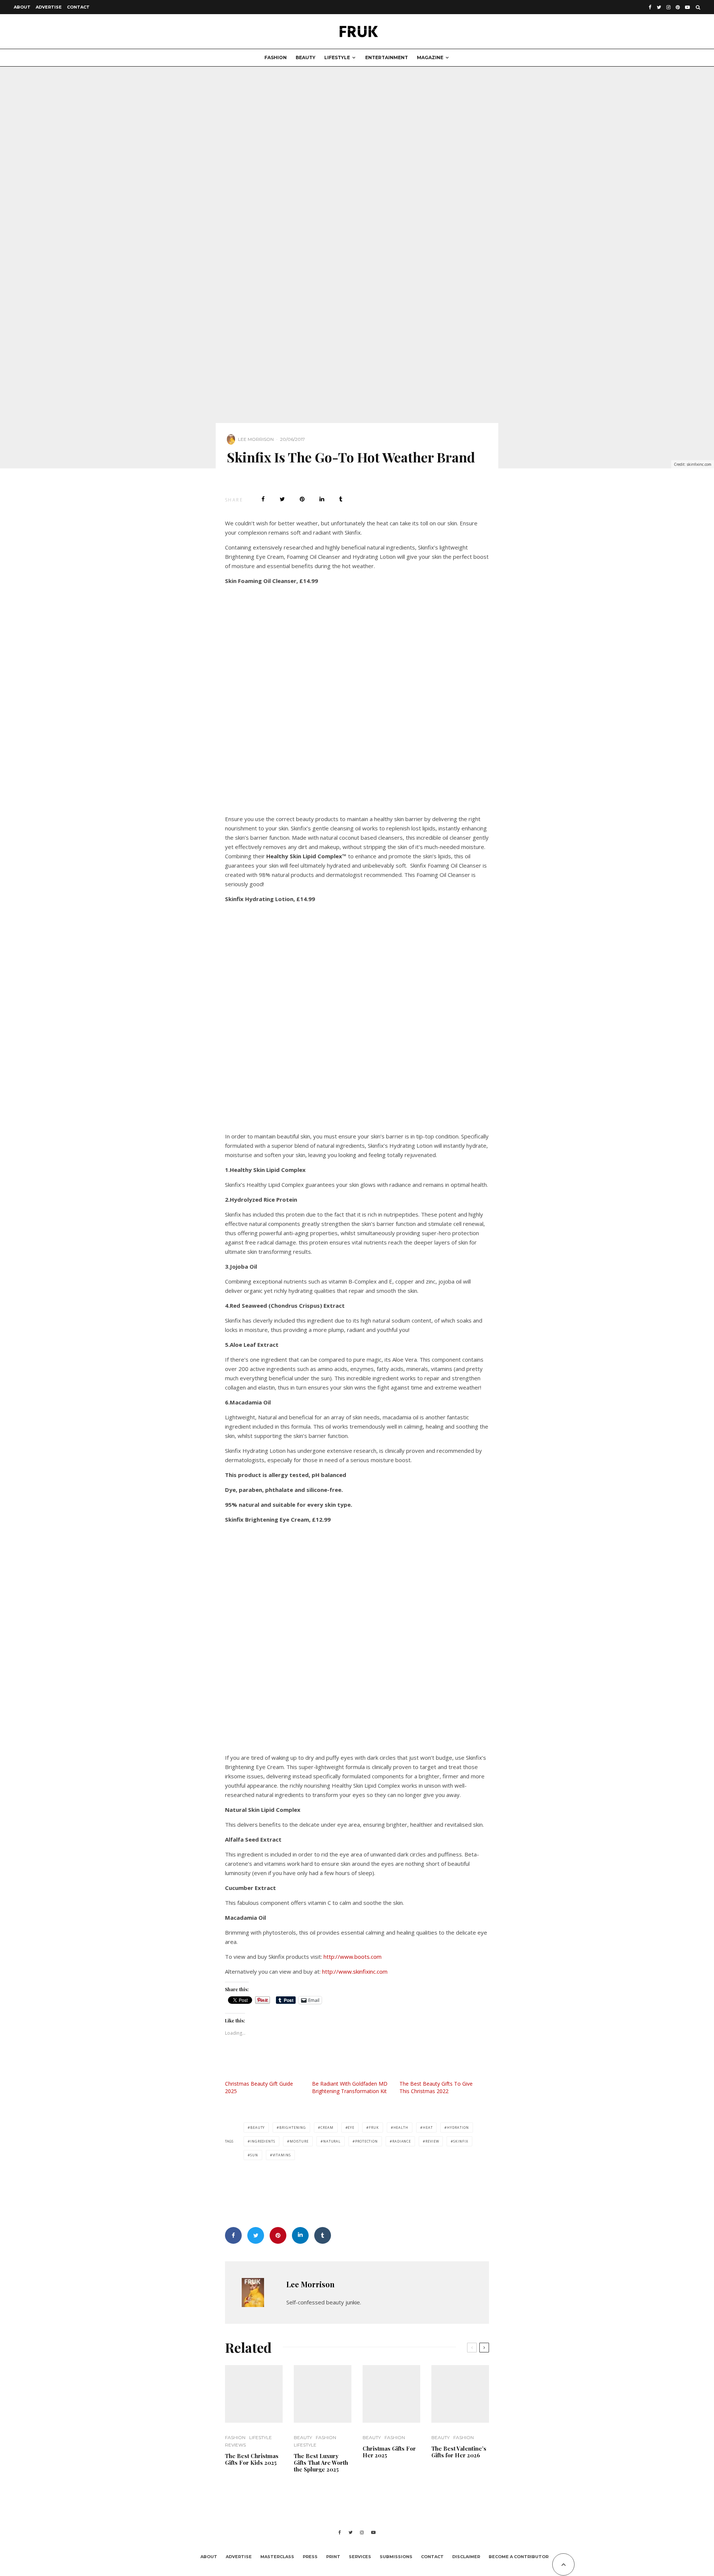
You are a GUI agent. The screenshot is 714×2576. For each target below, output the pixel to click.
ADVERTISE (49, 7)
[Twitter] (659, 7)
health (401, 2128)
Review (432, 2141)
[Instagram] (668, 7)
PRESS (310, 2557)
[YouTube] (687, 7)
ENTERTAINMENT (387, 57)
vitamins (282, 2155)
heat (428, 2128)
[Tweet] (282, 499)
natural (332, 2141)
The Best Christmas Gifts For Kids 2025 (252, 2459)
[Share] (263, 499)
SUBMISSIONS (396, 2557)
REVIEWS (235, 2445)
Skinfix (461, 2141)
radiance (402, 2141)
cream (327, 2128)
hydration (458, 2128)
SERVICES (360, 2557)
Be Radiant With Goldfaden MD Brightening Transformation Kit (350, 2087)
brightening (293, 2128)
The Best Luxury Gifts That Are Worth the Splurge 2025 (321, 2463)
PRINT (333, 2557)
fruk (374, 2128)
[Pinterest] (678, 7)
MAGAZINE (430, 57)
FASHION (276, 57)
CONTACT (78, 7)
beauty (258, 2128)
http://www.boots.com (353, 1957)
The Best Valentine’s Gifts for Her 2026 (459, 2452)
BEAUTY (305, 57)
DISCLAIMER (466, 2557)
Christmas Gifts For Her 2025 (389, 2452)
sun (254, 2155)
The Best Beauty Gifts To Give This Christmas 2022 (436, 2087)
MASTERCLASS (277, 2557)
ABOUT (22, 7)
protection (366, 2141)
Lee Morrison (256, 439)
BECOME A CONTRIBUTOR (519, 2557)
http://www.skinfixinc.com (355, 1971)
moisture (299, 2141)
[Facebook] (650, 7)
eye (351, 2128)
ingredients (263, 2141)
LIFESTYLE (337, 57)
